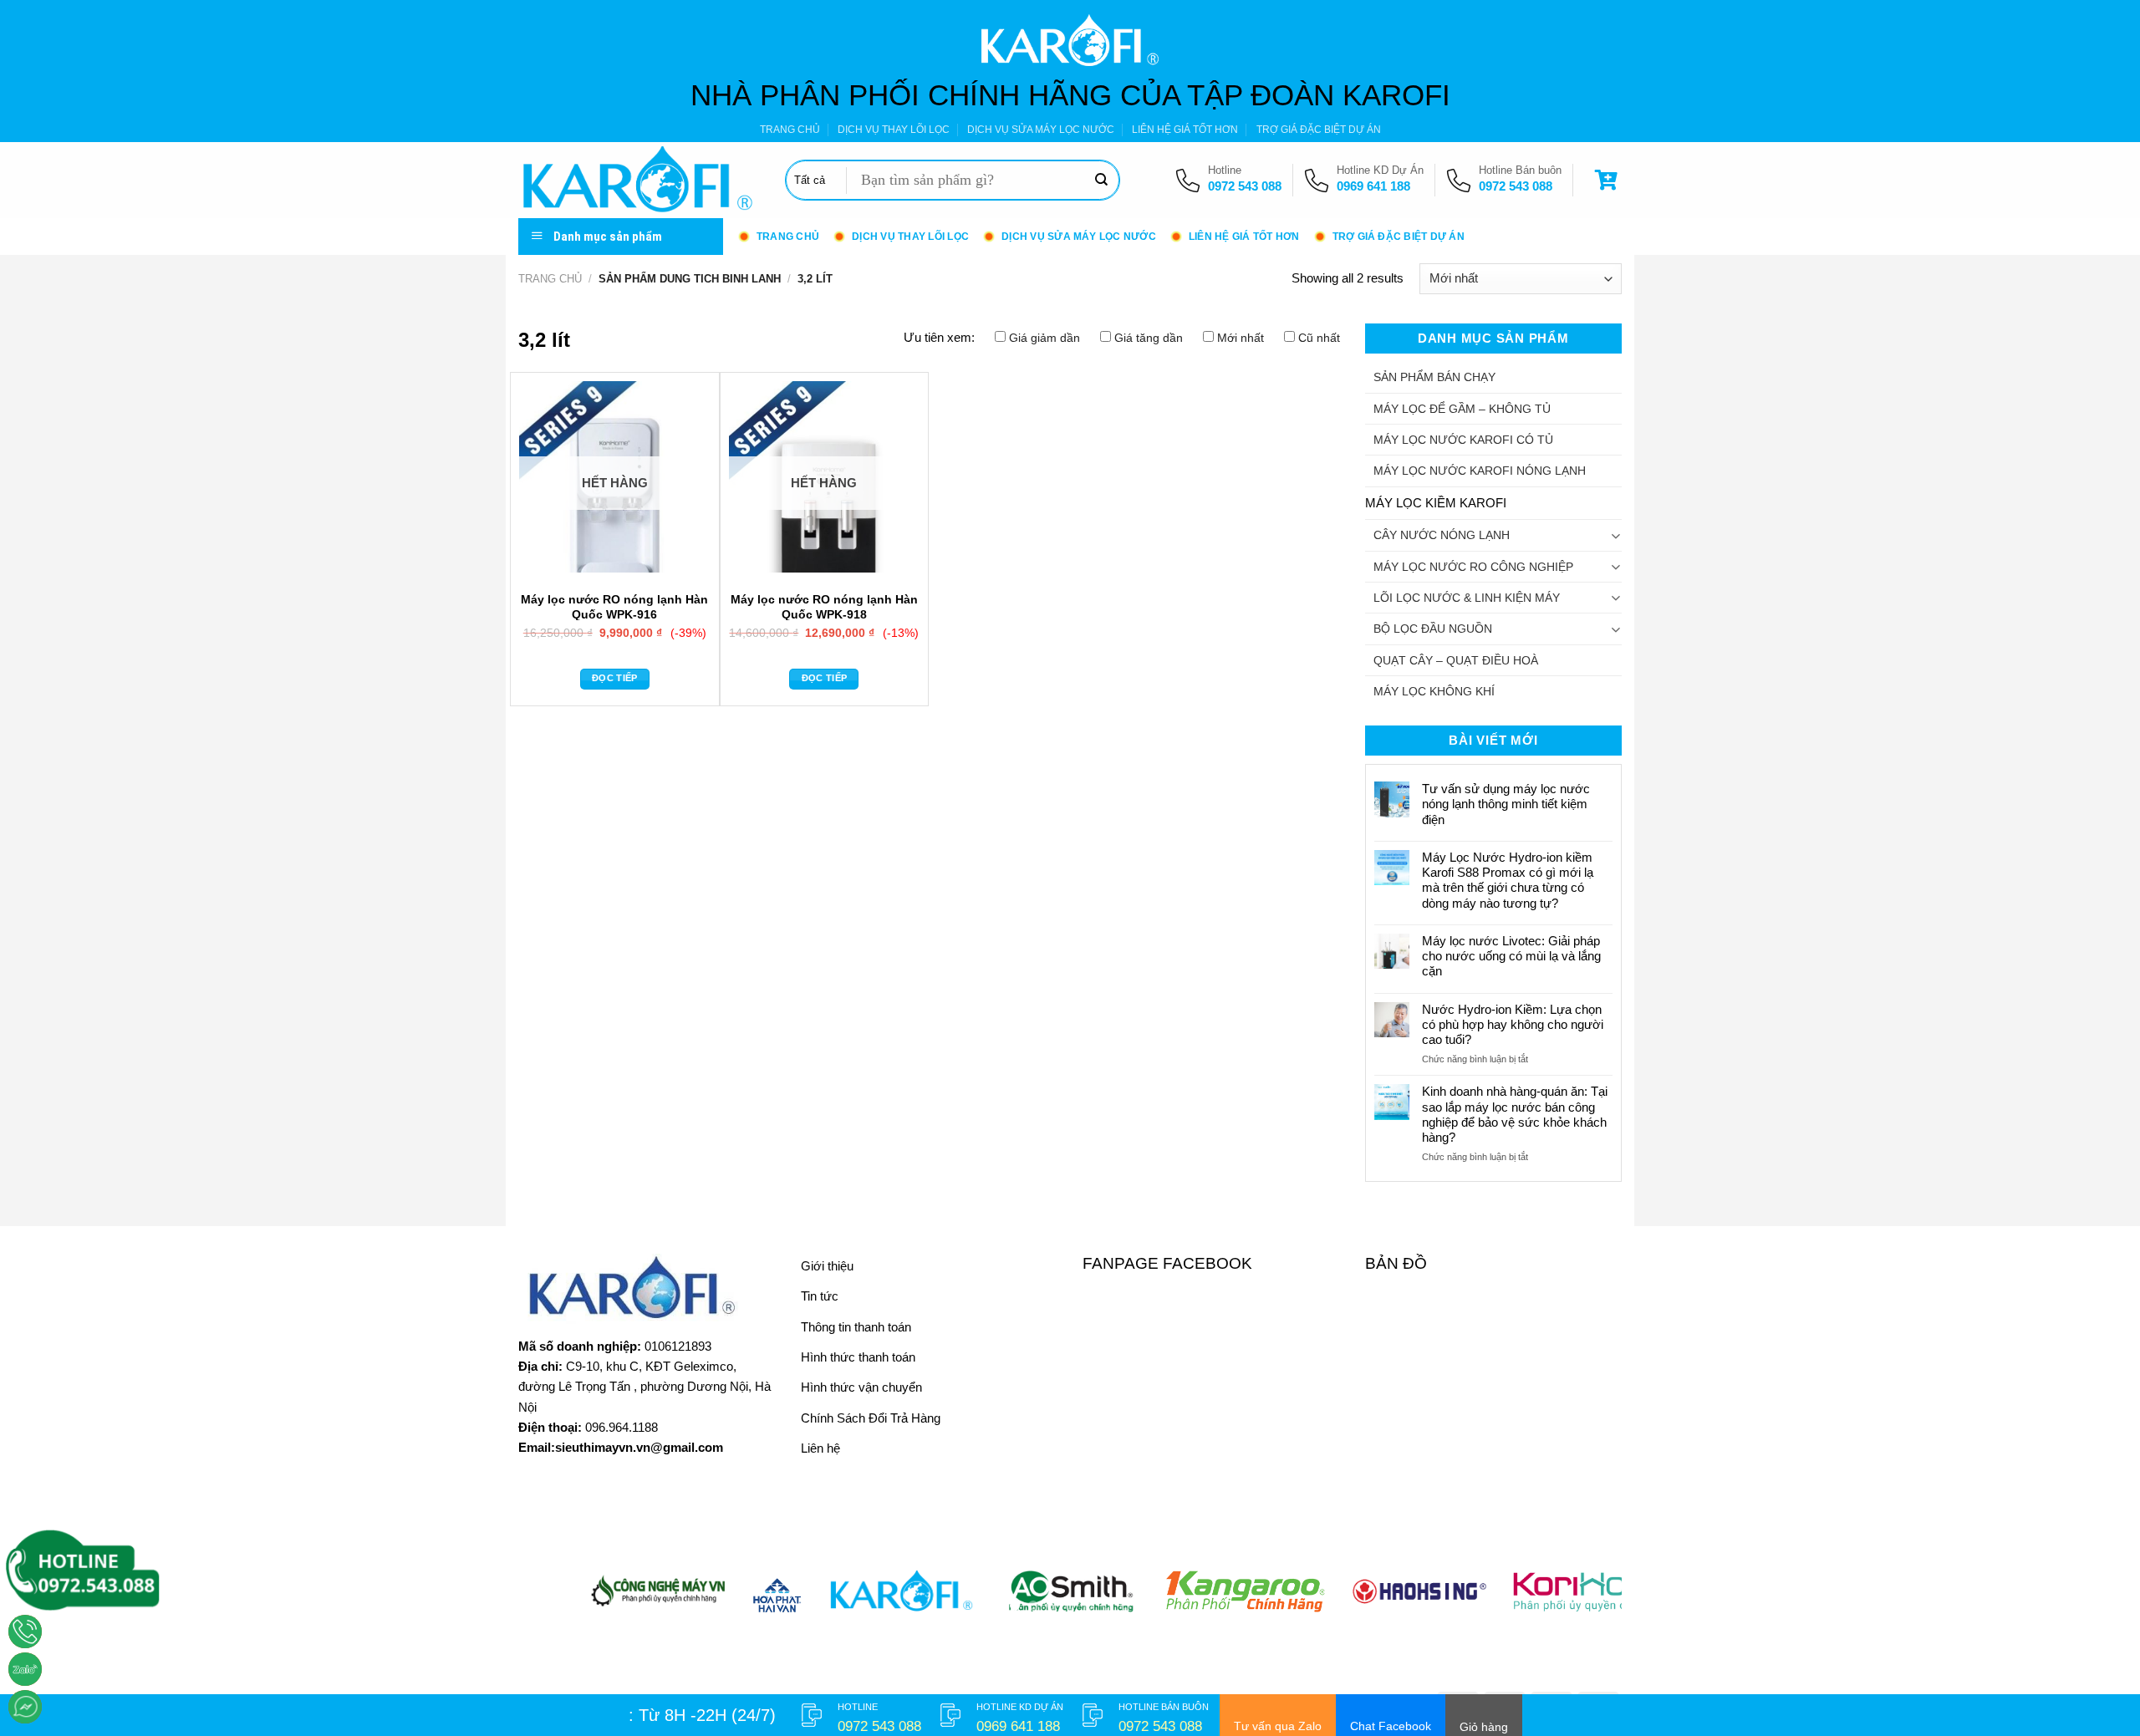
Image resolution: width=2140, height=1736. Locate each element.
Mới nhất (1241, 338)
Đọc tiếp (615, 678)
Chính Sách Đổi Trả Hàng (871, 1418)
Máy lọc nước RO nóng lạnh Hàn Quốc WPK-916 (614, 606)
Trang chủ (550, 279)
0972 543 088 (1245, 186)
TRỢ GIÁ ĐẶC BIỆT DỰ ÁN (1319, 130)
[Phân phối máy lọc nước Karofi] (639, 180)
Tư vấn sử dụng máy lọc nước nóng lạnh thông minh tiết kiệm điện (1506, 804)
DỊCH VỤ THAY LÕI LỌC (894, 130)
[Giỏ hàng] (1608, 180)
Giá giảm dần (1045, 338)
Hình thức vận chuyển (861, 1387)
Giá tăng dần (1149, 338)
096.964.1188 (622, 1427)
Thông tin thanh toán (856, 1327)
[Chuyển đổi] (1615, 535)
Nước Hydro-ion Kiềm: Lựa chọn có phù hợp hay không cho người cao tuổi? (1513, 1024)
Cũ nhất (1319, 338)
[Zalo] (25, 1669)
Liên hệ (820, 1448)
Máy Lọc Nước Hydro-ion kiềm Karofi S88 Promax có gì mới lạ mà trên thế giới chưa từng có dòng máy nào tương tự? (1508, 880)
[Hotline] (25, 1632)
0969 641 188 (1373, 186)
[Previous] (562, 1600)
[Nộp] (1101, 181)
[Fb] (25, 1707)
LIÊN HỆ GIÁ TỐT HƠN (1185, 130)
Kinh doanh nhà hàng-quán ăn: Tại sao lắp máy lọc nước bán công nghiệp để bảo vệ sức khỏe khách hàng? (1515, 1114)
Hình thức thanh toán (858, 1357)
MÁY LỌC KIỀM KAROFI (1436, 503)
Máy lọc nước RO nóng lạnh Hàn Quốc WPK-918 (824, 606)
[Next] (1578, 1600)
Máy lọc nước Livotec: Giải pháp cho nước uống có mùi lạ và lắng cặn (1511, 956)
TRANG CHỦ (790, 130)
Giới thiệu (827, 1266)
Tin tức (820, 1296)
